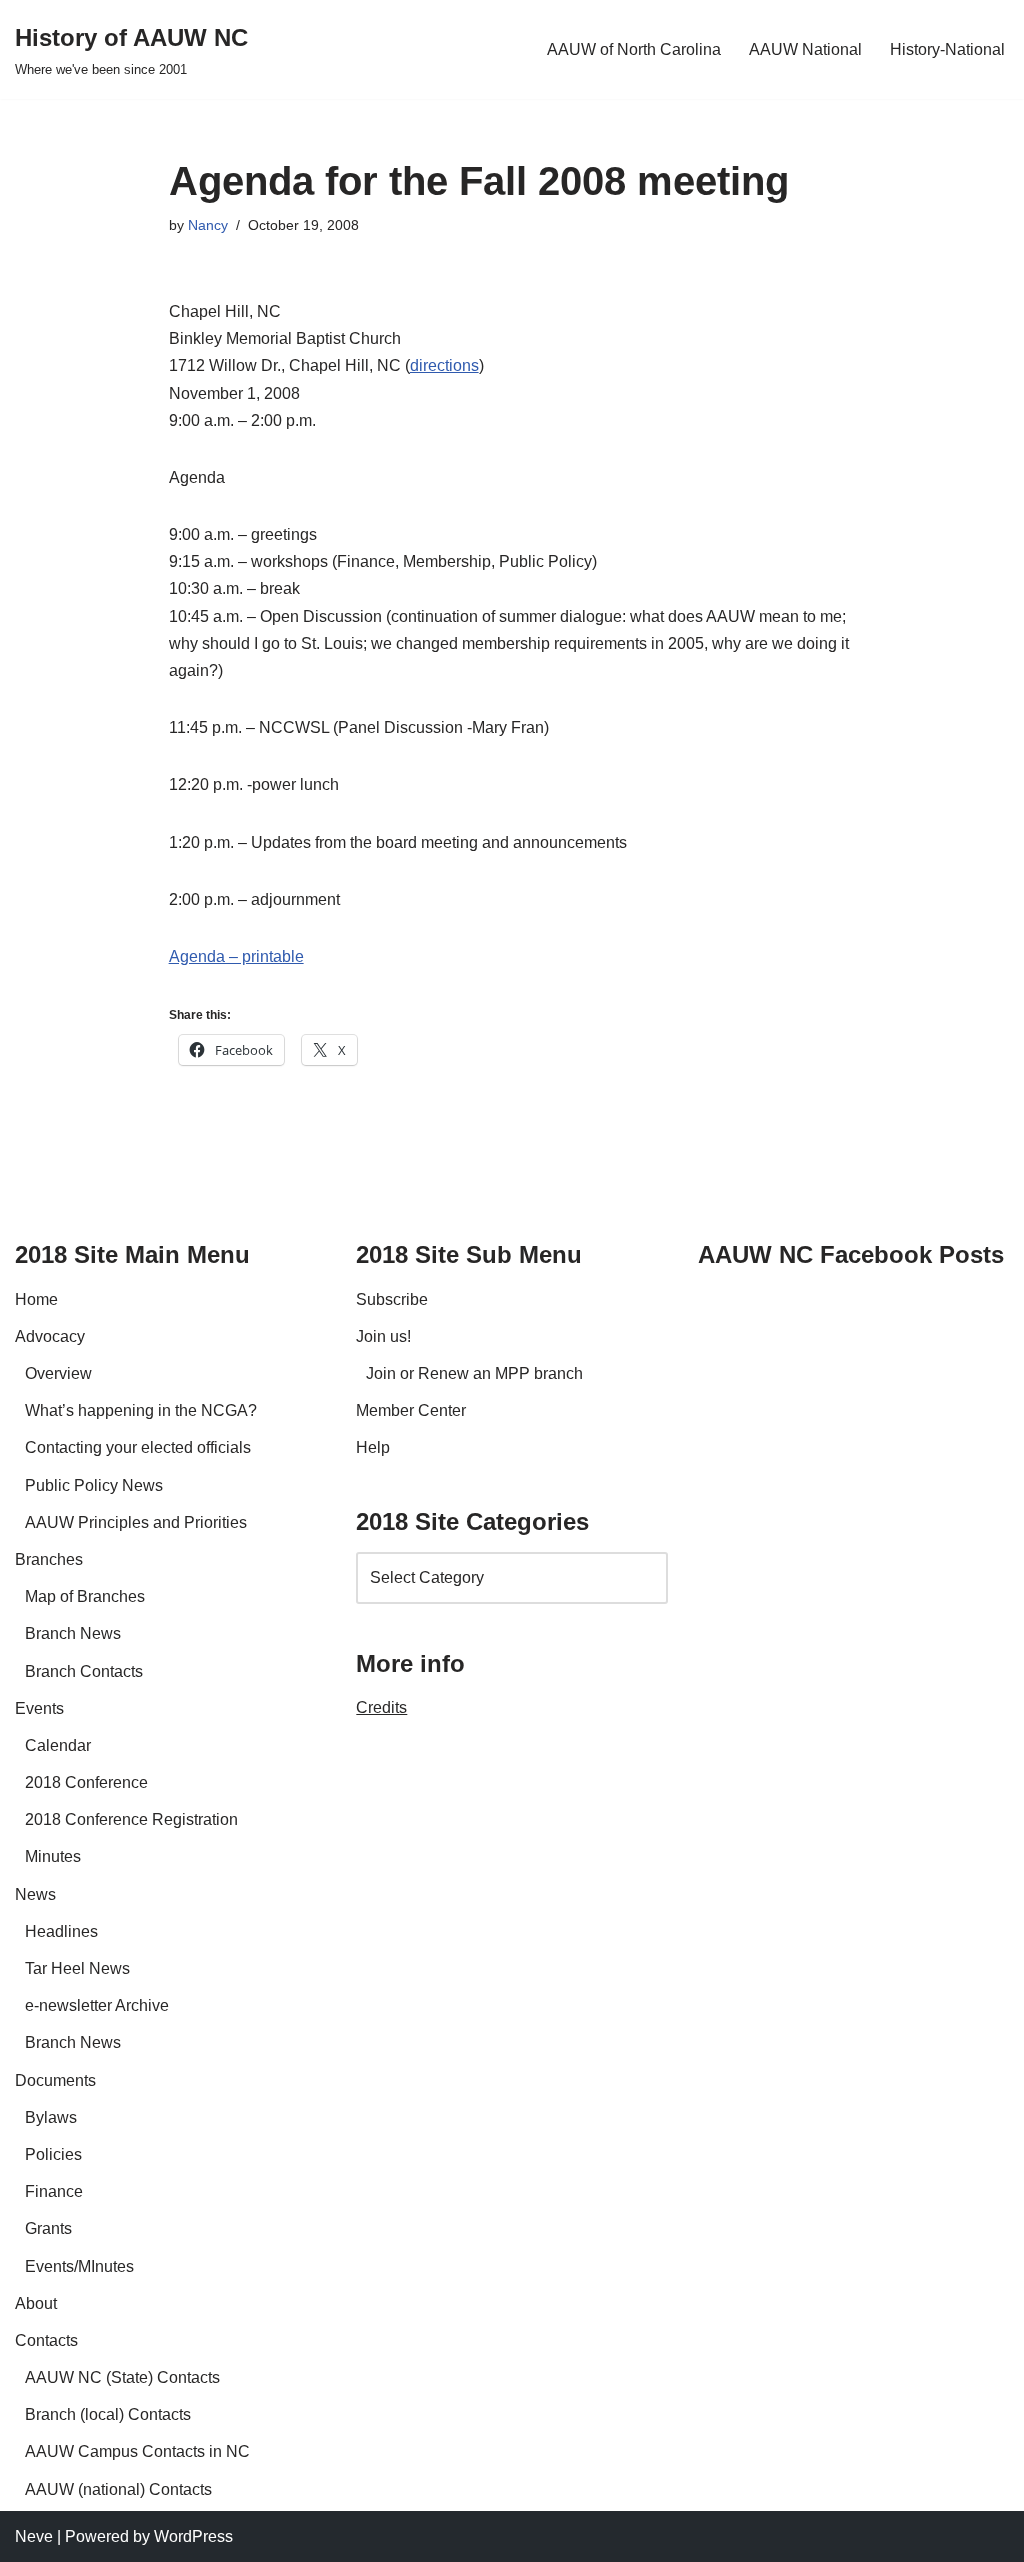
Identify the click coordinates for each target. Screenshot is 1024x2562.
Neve (34, 2536)
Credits (381, 1707)
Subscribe (392, 1299)
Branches (49, 1559)
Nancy (208, 225)
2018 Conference (86, 1782)
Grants (48, 2228)
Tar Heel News (77, 1968)
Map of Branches (85, 1596)
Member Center (411, 1410)
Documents (55, 2080)
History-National (947, 49)
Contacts (46, 2340)
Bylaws (51, 2117)
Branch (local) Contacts (108, 2414)
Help (373, 1447)
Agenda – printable (236, 956)
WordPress (193, 2536)
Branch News (73, 1633)
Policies (53, 2154)
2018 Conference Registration (131, 1819)
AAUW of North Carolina (634, 49)
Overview (58, 1373)
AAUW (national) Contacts (118, 2489)
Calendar (58, 1745)
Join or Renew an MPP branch (474, 1373)
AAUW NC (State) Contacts (122, 2377)
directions (444, 365)
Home (36, 1299)
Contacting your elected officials (138, 1447)
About (36, 2303)
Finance (54, 2191)
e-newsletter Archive (97, 2005)
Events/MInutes (79, 2266)
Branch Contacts (84, 1671)
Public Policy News (94, 1485)
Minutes (53, 1856)
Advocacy (50, 1336)
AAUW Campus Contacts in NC (137, 2451)
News (35, 1894)
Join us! (383, 1336)
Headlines (61, 1931)
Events (39, 1708)
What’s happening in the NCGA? (141, 1410)
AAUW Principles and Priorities (136, 1522)
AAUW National (805, 49)
